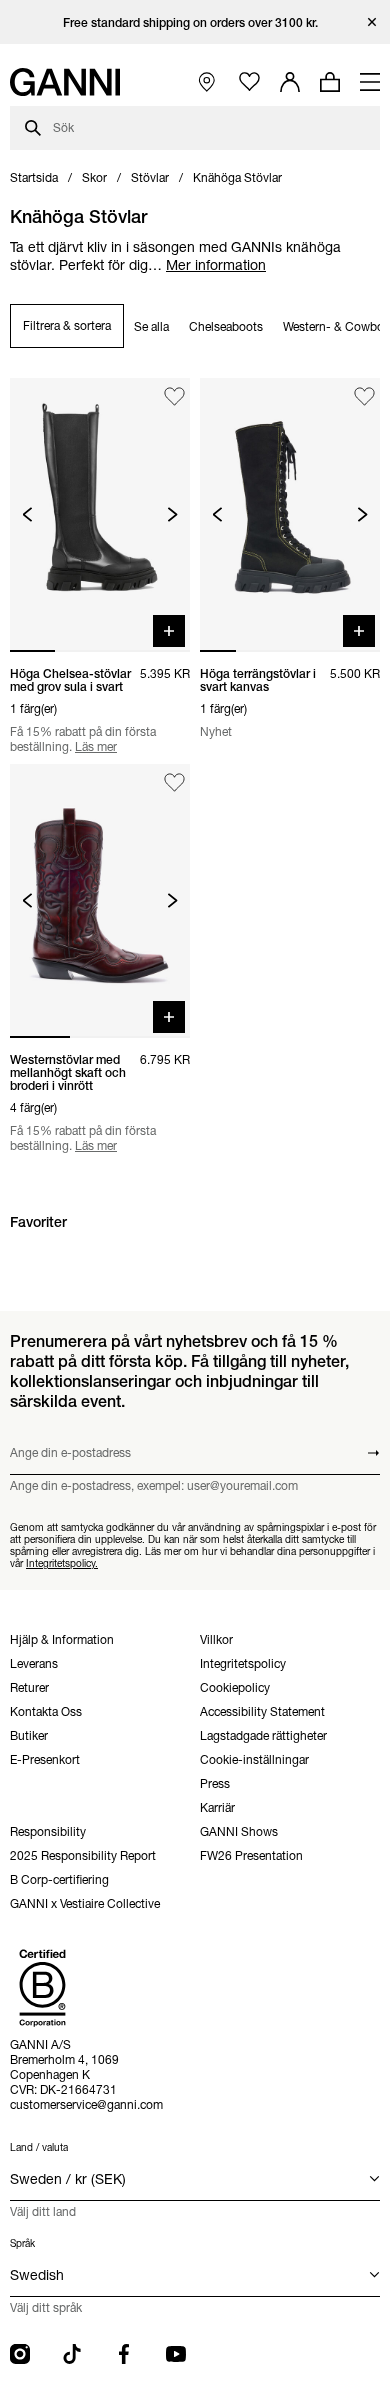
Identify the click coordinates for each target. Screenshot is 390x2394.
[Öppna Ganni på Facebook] (124, 2354)
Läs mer (96, 746)
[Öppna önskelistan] (249, 82)
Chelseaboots (226, 326)
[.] (195, 22)
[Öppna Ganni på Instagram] (20, 2354)
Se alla (151, 326)
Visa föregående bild (27, 514)
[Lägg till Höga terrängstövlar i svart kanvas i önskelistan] (364, 396)
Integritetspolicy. (62, 1563)
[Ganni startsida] (65, 82)
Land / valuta (39, 2147)
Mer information (216, 265)
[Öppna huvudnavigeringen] (370, 82)
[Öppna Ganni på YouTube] (176, 2354)
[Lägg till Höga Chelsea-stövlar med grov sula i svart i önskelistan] (174, 396)
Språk (22, 2243)
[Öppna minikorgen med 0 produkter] (330, 82)
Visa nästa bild (172, 514)
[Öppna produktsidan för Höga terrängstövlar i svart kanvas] (290, 515)
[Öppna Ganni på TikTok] (72, 2354)
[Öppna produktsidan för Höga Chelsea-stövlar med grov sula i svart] (100, 515)
